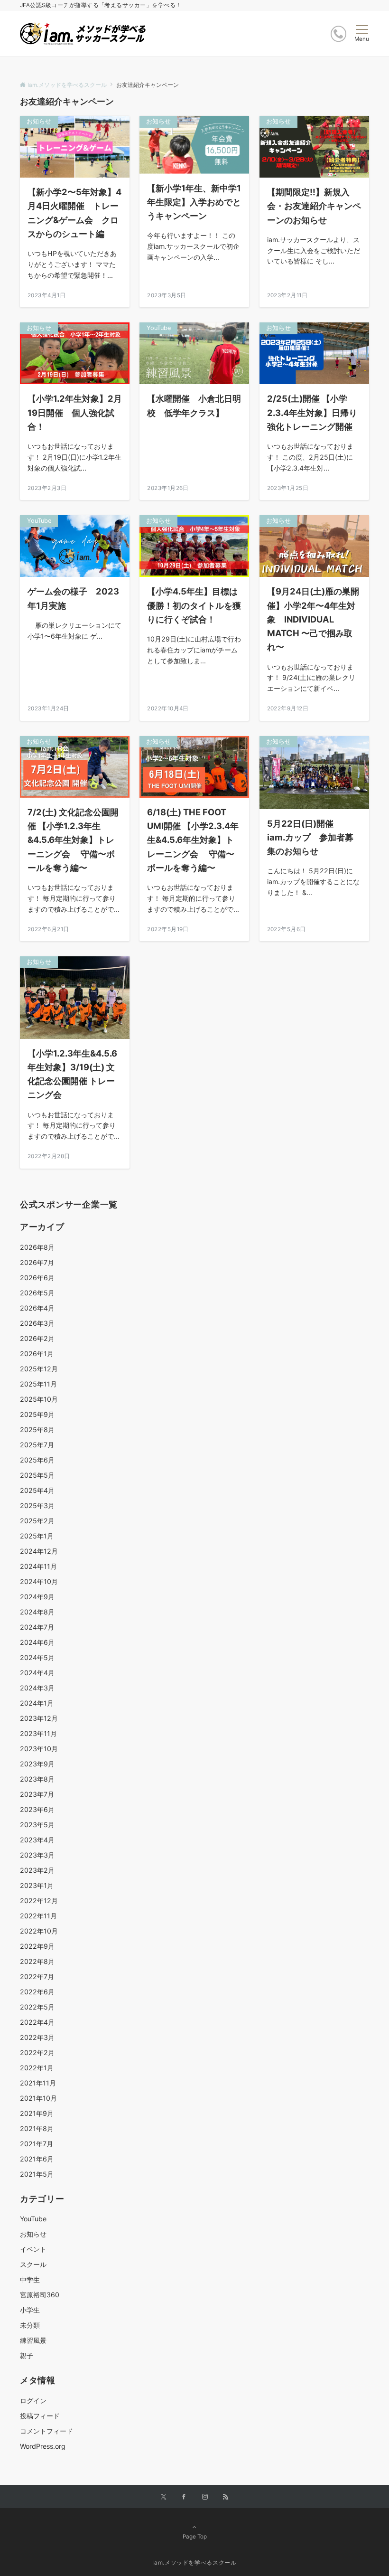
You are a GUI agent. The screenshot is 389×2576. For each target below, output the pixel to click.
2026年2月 (37, 1338)
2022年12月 (39, 1901)
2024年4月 (37, 1673)
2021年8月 (37, 2128)
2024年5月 (37, 1657)
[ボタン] (338, 34)
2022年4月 (37, 2022)
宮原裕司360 (40, 2295)
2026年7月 (37, 1262)
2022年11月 (38, 1916)
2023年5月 (37, 1825)
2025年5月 (37, 1475)
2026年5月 (37, 1293)
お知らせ (33, 2234)
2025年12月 (39, 1369)
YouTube (33, 2219)
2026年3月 (37, 1323)
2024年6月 (37, 1642)
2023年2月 (37, 1870)
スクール (33, 2264)
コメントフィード (46, 2431)
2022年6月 (37, 1992)
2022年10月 (39, 1931)
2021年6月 (37, 2159)
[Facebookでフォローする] (184, 2497)
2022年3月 (37, 2037)
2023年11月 (38, 1733)
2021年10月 (38, 2098)
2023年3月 (37, 1855)
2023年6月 (37, 1809)
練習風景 (33, 2340)
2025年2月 (37, 1521)
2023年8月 (37, 1779)
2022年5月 (37, 2007)
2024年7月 (37, 1627)
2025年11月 (38, 1384)
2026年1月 (37, 1354)
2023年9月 (37, 1764)
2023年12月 (39, 1718)
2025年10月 (39, 1399)
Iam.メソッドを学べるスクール (194, 2563)
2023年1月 (37, 1885)
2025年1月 (37, 1536)
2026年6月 (37, 1278)
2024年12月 (39, 1551)
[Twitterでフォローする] (163, 2497)
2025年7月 (37, 1445)
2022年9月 (37, 1946)
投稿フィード (40, 2416)
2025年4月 (37, 1490)
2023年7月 (37, 1794)
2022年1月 (37, 2068)
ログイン (33, 2401)
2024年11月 (38, 1566)
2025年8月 (37, 1430)
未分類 (30, 2325)
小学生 (30, 2310)
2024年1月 (37, 1703)
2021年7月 (37, 2144)
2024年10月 (39, 1581)
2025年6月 (37, 1460)
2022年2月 (37, 2052)
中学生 (30, 2279)
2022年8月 (37, 1961)
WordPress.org (43, 2446)
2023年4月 (37, 1840)
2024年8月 (37, 1612)
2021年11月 (38, 2083)
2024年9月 (37, 1597)
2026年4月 (37, 1308)
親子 (27, 2355)
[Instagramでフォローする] (205, 2497)
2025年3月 (37, 1505)
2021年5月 (37, 2174)
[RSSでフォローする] (226, 2497)
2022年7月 (37, 1977)
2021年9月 (37, 2113)
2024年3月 (37, 1688)
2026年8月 (37, 1247)
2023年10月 (39, 1749)
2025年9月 (37, 1414)
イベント (33, 2249)
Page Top (195, 2537)
